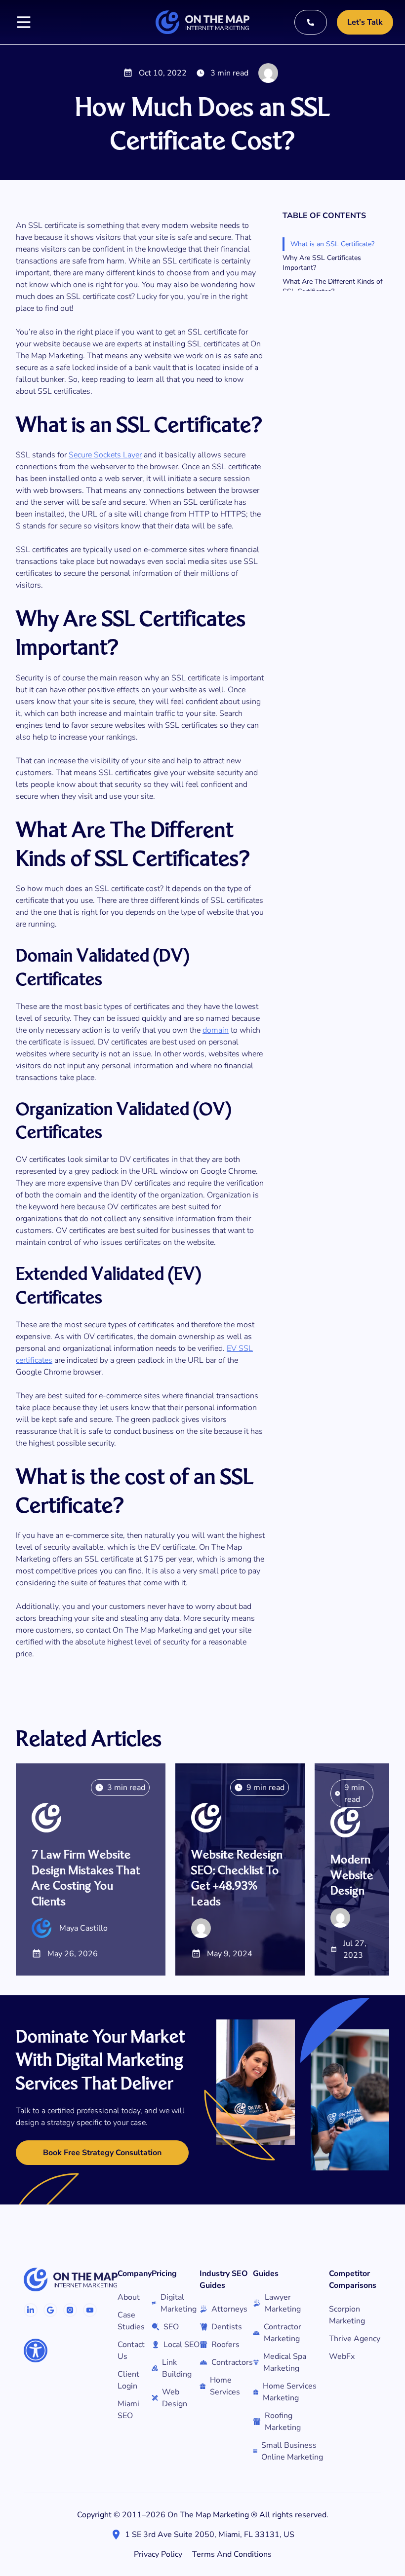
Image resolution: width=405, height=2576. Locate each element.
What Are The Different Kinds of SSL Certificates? (333, 286)
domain (216, 1030)
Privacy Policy (158, 2554)
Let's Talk (365, 22)
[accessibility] (36, 2351)
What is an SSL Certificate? (332, 244)
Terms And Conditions (232, 2554)
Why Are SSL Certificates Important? (322, 263)
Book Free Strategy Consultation (102, 2153)
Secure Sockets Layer (105, 455)
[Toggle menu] (24, 22)
